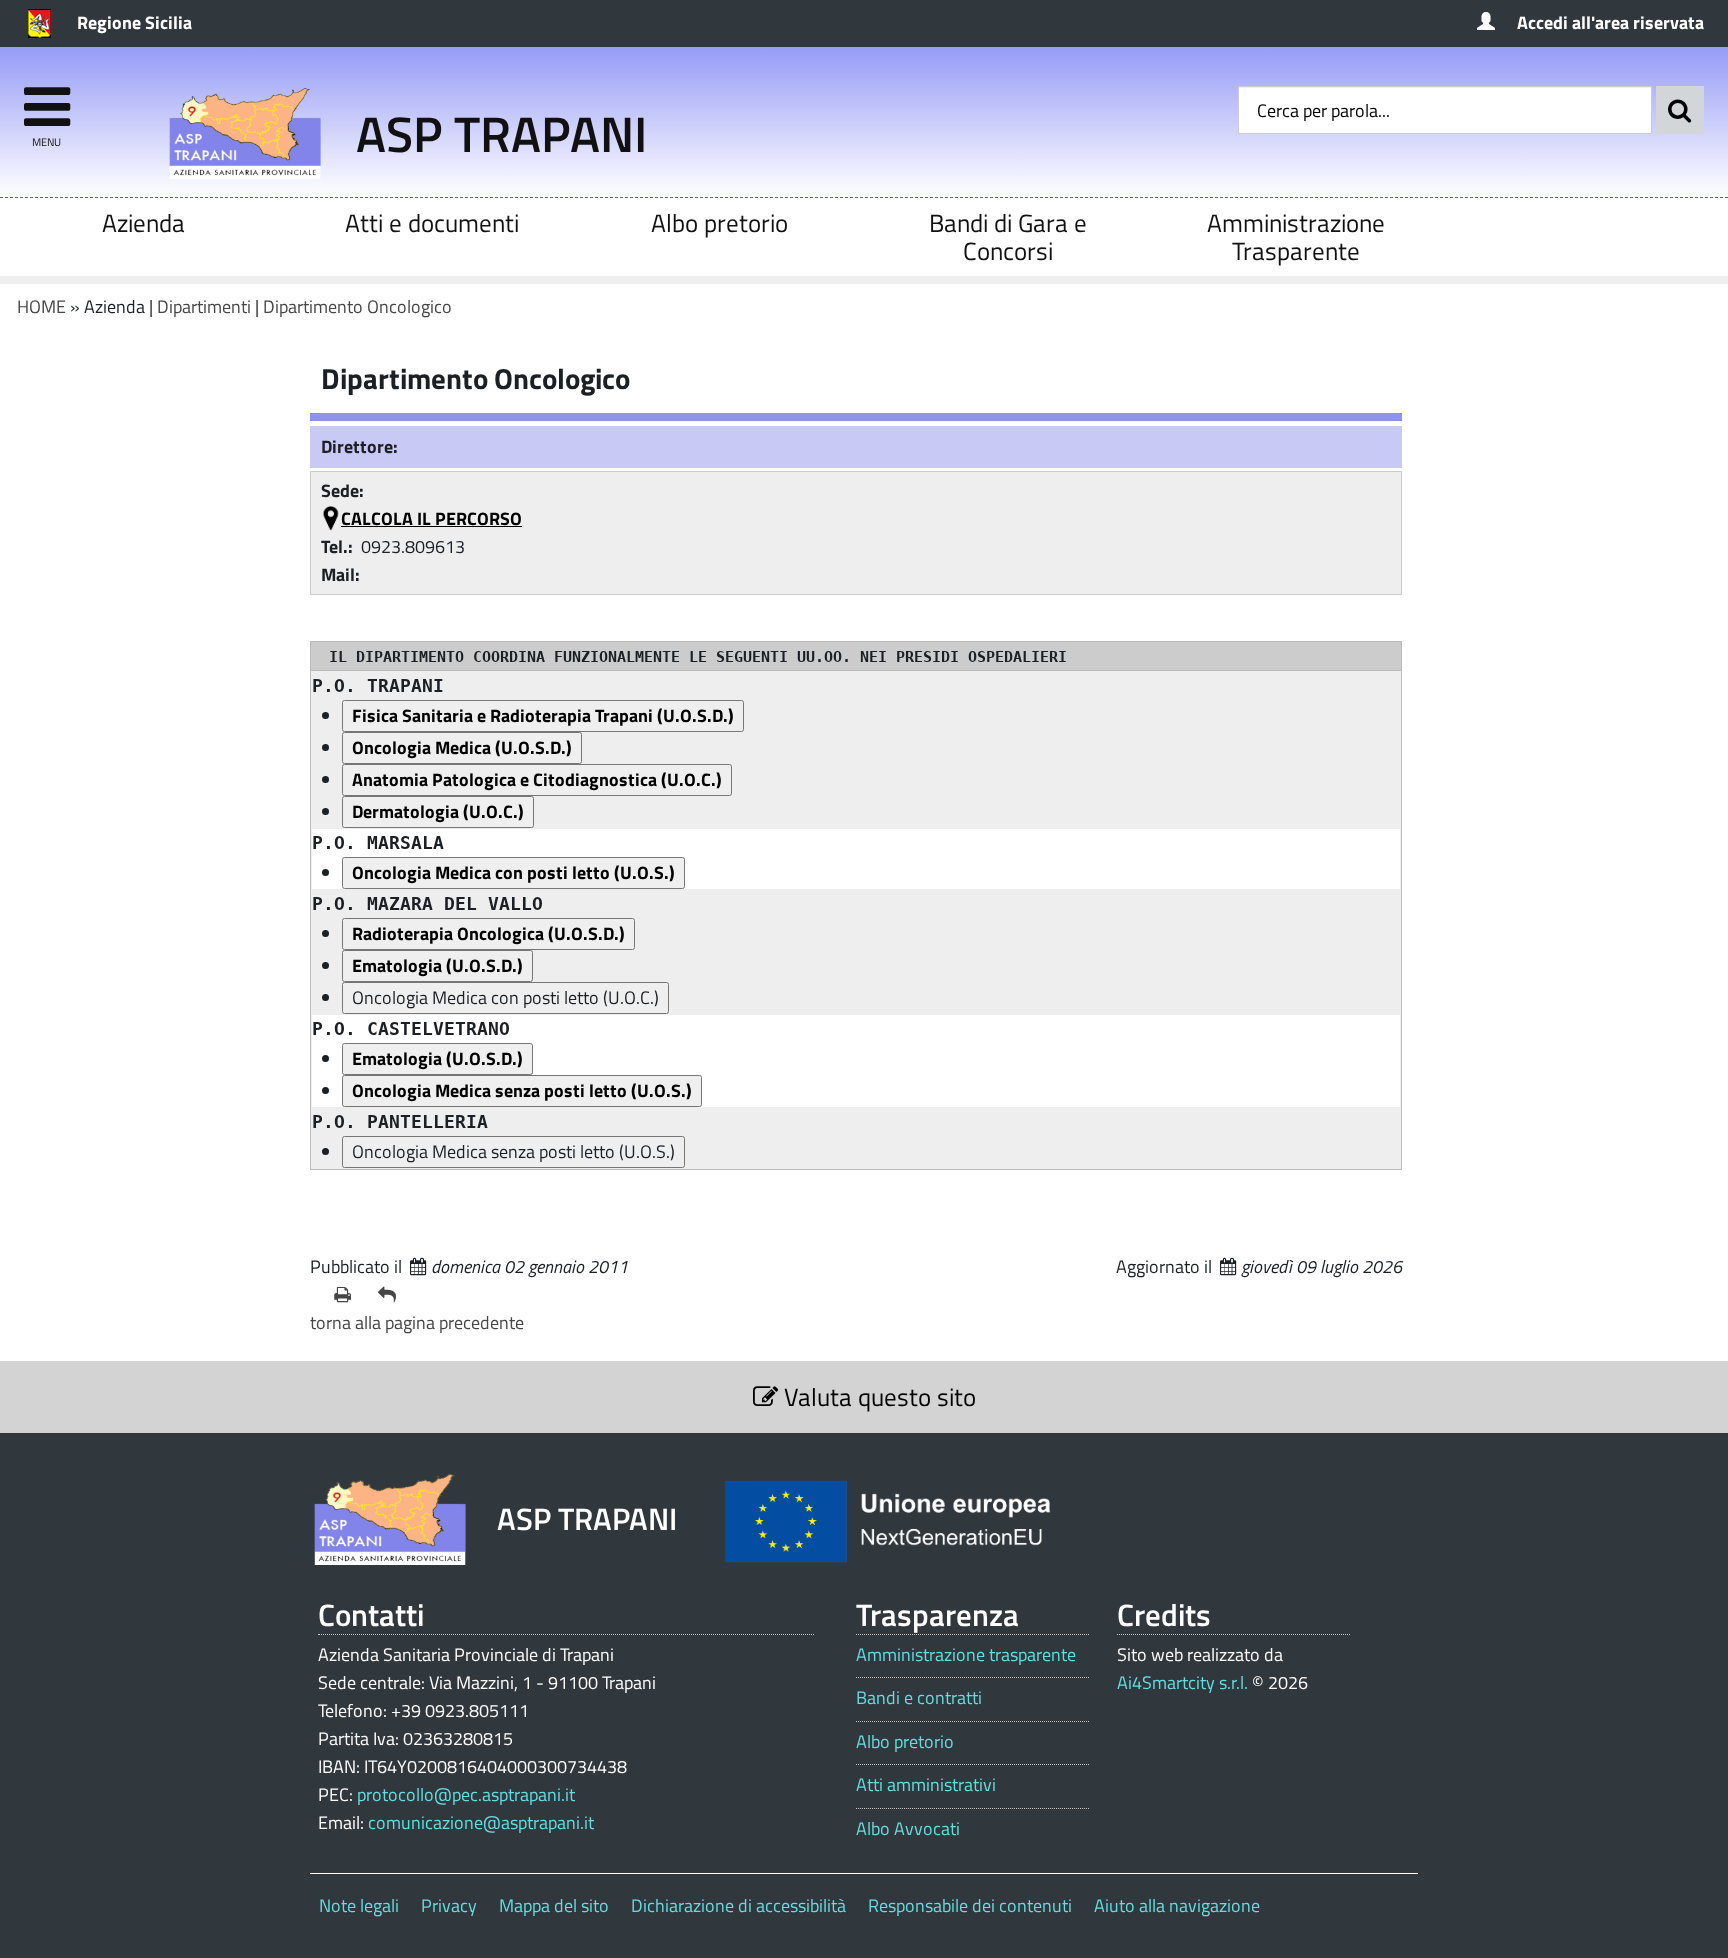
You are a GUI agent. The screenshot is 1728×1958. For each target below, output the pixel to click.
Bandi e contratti (919, 1698)
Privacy (449, 1905)
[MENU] (46, 97)
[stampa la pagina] (348, 1295)
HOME (41, 306)
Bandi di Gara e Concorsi (1008, 236)
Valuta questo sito (877, 1396)
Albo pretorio (719, 222)
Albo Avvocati (908, 1829)
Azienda (143, 222)
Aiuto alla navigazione (1177, 1905)
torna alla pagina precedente (417, 1322)
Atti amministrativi (926, 1785)
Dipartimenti (204, 306)
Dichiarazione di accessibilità (738, 1905)
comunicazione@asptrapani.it (481, 1822)
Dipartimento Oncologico (357, 306)
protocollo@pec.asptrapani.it (466, 1794)
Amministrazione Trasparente (1296, 236)
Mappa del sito (554, 1905)
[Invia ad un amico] (392, 1295)
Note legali (359, 1905)
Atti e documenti (432, 222)
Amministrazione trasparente (966, 1655)
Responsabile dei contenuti (970, 1905)
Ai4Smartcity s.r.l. (1182, 1682)
